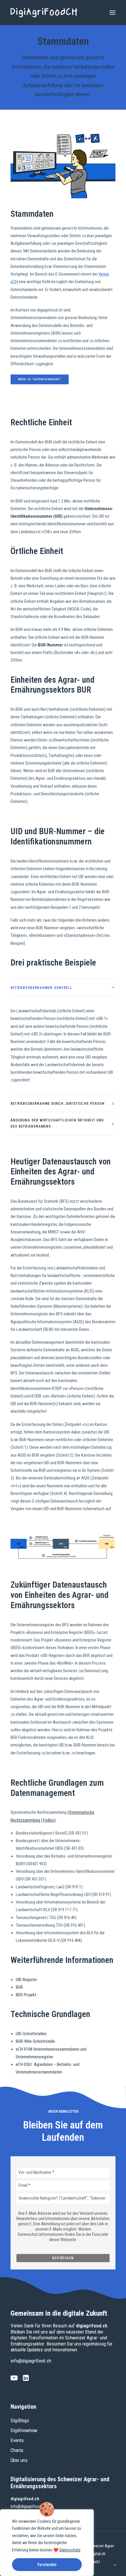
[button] (113, 13)
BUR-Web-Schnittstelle (35, 2041)
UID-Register (26, 1980)
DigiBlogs (20, 2420)
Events (17, 2440)
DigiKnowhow (24, 2430)
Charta (17, 2450)
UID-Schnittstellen (31, 2034)
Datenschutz (70, 2550)
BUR (19, 1987)
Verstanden (47, 2565)
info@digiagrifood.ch (31, 2361)
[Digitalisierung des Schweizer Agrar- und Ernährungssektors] (44, 13)
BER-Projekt (26, 1995)
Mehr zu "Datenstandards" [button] (40, 379)
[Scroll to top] (115, 2565)
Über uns (19, 2460)
